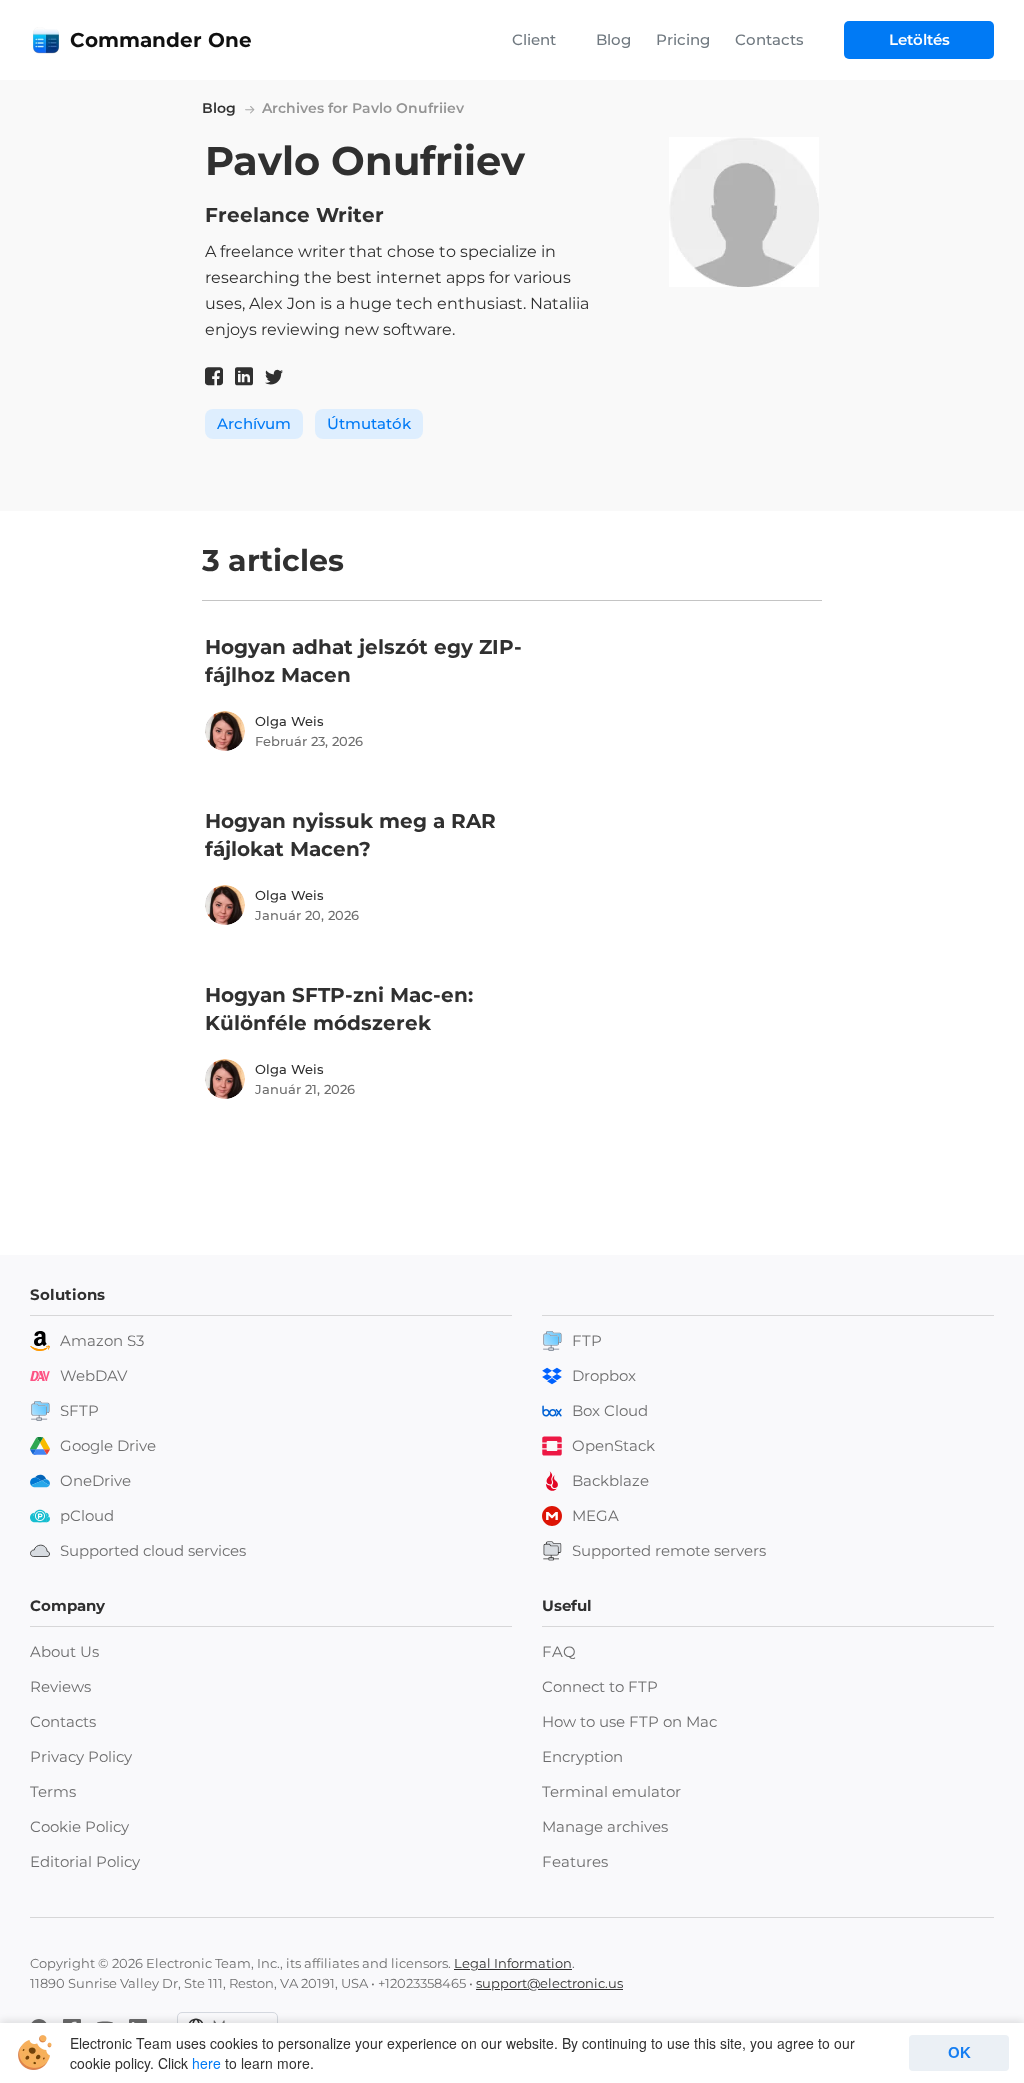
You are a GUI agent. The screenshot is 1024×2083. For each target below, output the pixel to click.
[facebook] (214, 376)
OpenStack (613, 1445)
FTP (587, 1340)
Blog (613, 39)
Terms (53, 1791)
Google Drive (108, 1445)
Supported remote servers (669, 1550)
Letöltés (919, 39)
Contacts (769, 39)
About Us (64, 1651)
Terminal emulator (611, 1791)
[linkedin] (244, 376)
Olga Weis (289, 721)
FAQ (559, 1651)
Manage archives (605, 1826)
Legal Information (513, 1963)
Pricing (683, 39)
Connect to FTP (600, 1686)
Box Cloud (610, 1410)
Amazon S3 (102, 1340)
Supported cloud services (153, 1550)
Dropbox (604, 1375)
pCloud (87, 1515)
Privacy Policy (81, 1756)
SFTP (79, 1410)
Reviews (60, 1686)
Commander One (161, 40)
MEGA (595, 1515)
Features (575, 1861)
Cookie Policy (79, 1826)
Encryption (582, 1756)
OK (959, 2052)
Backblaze (610, 1480)
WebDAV (93, 1375)
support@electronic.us (549, 1983)
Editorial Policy (85, 1861)
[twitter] (274, 376)
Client (534, 39)
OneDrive (95, 1480)
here (206, 2063)
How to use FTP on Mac (629, 1721)
